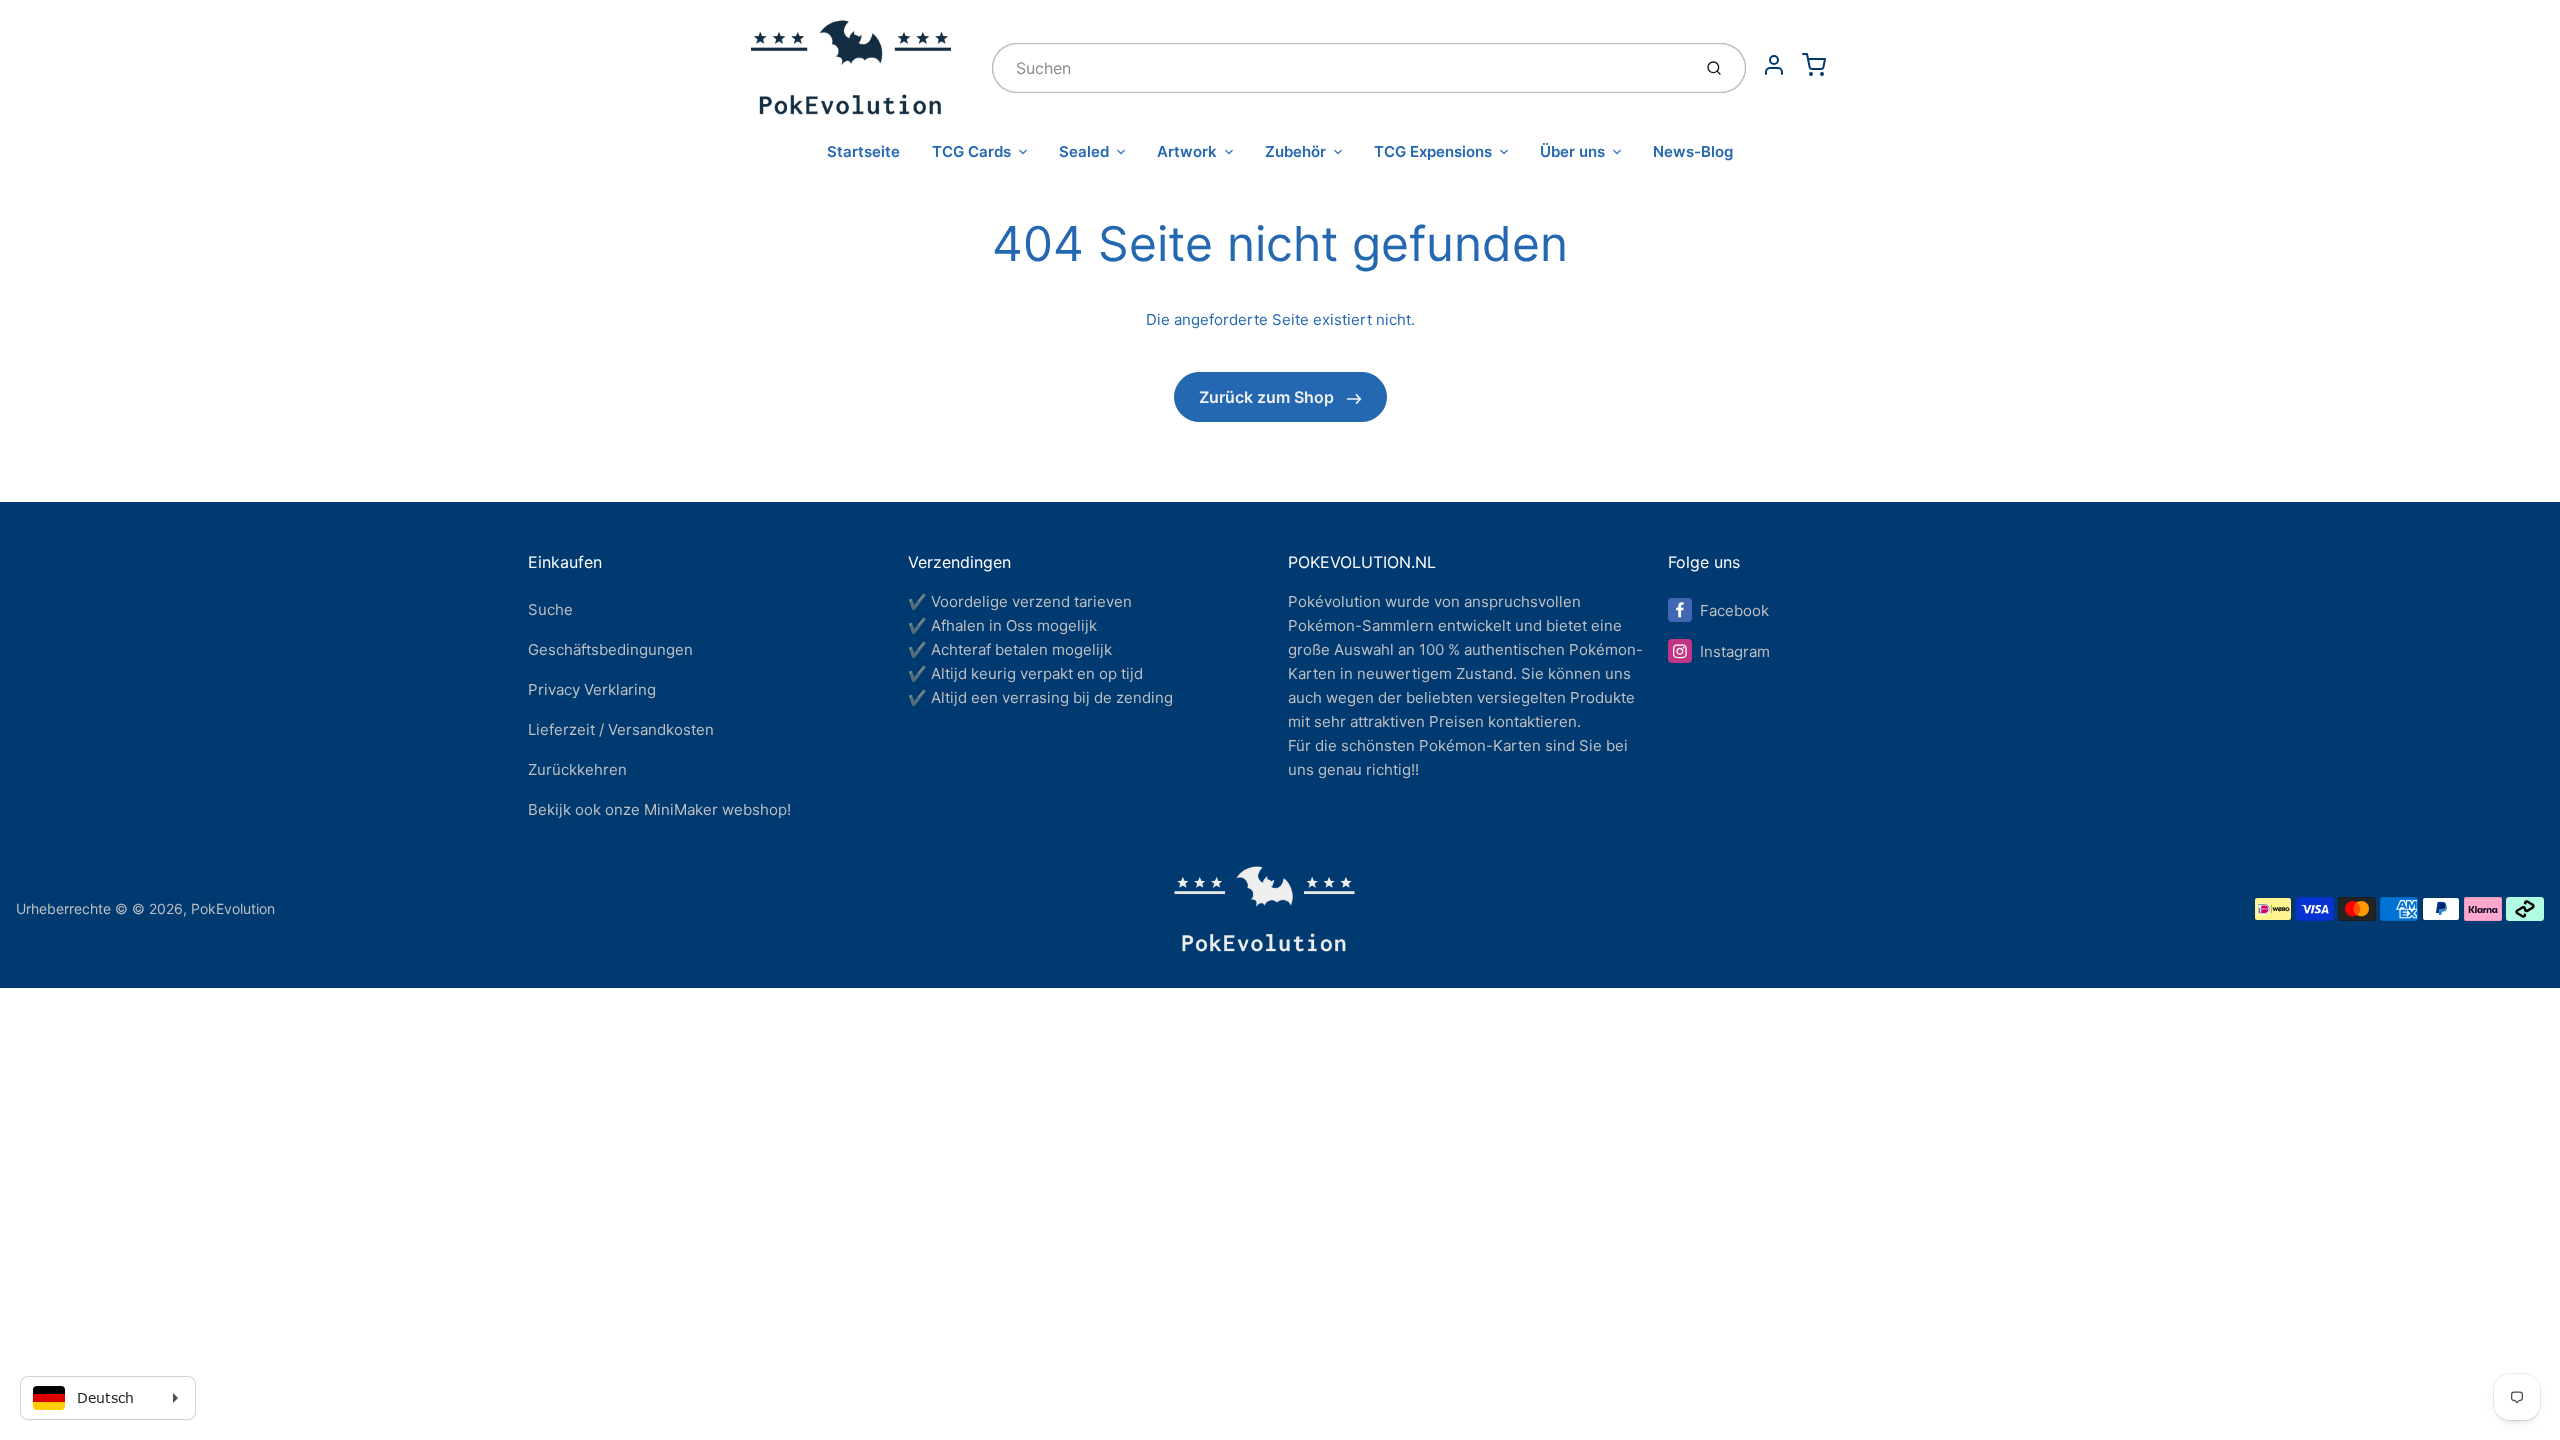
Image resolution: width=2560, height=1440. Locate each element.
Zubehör (1295, 151)
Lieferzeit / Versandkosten (621, 729)
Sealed (1084, 151)
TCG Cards (971, 151)
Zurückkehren (577, 769)
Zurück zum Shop (1268, 397)
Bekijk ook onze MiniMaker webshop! (659, 809)
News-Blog (1693, 151)
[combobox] (1339, 68)
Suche (550, 609)
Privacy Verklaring (592, 689)
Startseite (863, 151)
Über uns (1572, 151)
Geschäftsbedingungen (610, 649)
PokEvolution (233, 908)
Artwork (1187, 151)
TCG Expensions (1433, 151)
